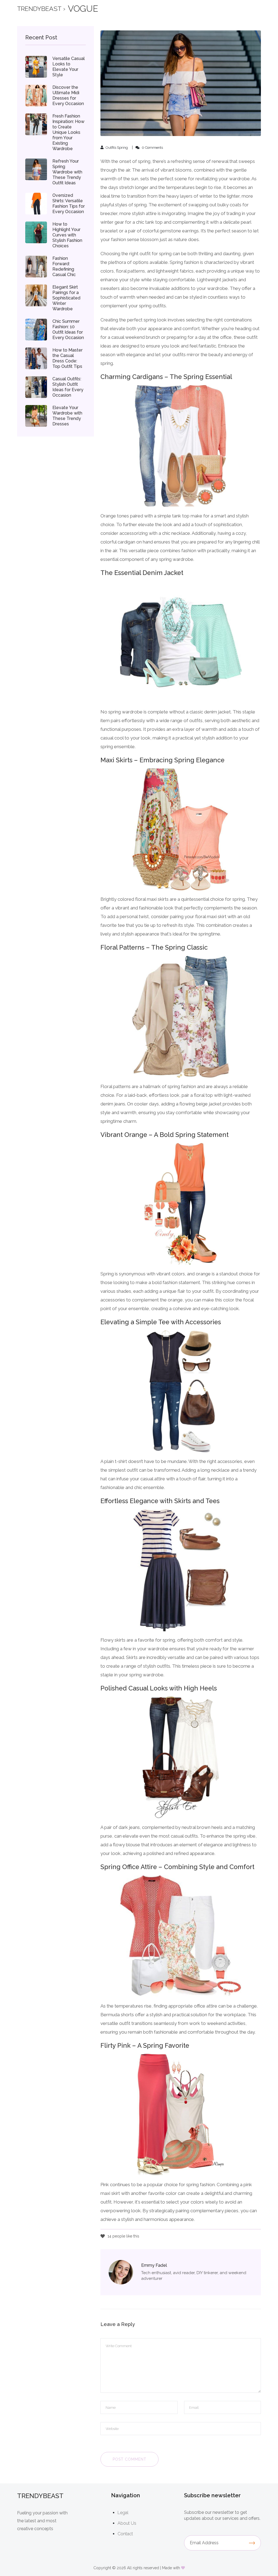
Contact (125, 2534)
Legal (123, 2513)
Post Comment (129, 2459)
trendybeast (39, 9)
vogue (83, 9)
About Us (127, 2523)
